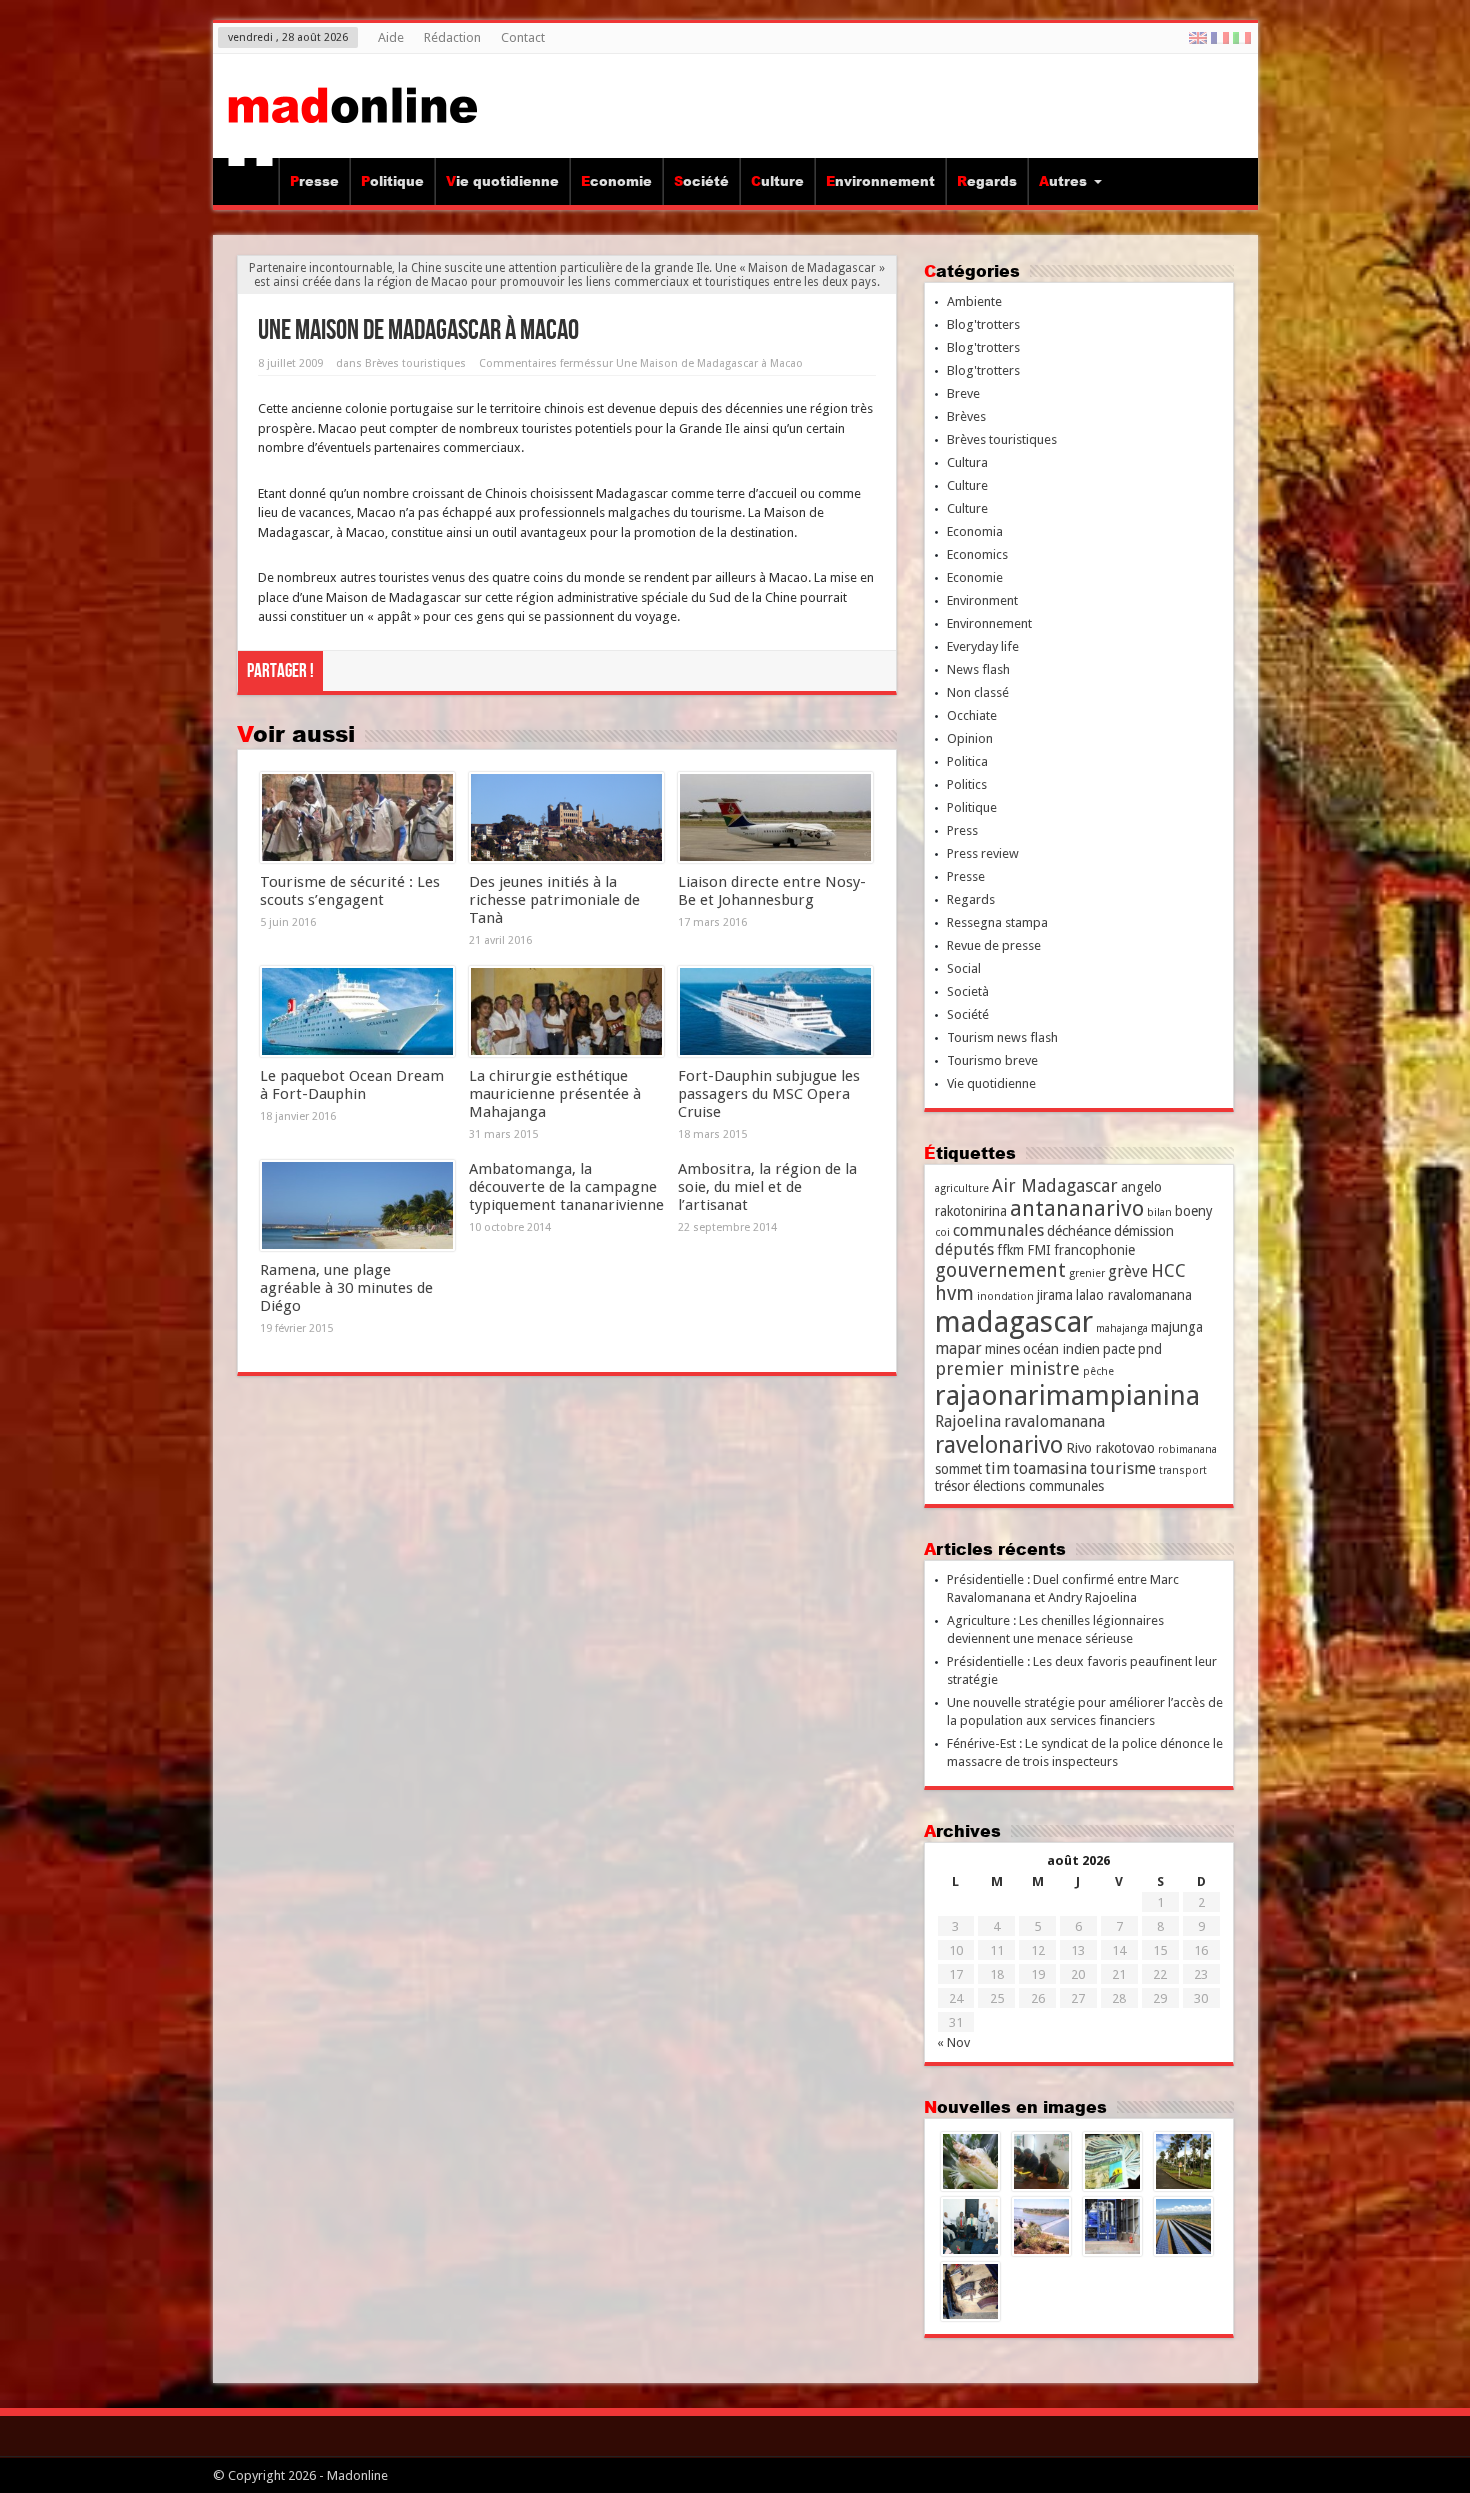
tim (997, 1468)
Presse (314, 181)
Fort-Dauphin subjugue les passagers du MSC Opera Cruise (769, 1094)
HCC (1168, 1270)
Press (962, 830)
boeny (1194, 1211)
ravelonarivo (999, 1445)
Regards (987, 181)
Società (968, 991)
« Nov (953, 2042)
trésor (952, 1486)
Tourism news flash (1002, 1037)
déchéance (1079, 1231)
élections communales (1038, 1486)
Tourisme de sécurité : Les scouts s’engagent (350, 891)
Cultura (967, 462)
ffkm (1010, 1250)
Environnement (880, 181)
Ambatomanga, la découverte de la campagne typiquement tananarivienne (566, 1187)
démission (1144, 1231)
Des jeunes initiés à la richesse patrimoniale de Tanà (554, 900)
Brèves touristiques (415, 363)
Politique (392, 181)
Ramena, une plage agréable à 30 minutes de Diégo (346, 1288)
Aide (391, 37)
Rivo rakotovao (1110, 1448)
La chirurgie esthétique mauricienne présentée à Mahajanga (555, 1094)
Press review (983, 853)
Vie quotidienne (502, 181)
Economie (616, 181)
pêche (1098, 1371)
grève (1128, 1271)
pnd (1150, 1349)
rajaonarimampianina (1067, 1395)
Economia (975, 531)
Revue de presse (994, 945)
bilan (1159, 1212)
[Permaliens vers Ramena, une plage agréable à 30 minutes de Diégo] (357, 1206)
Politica (967, 761)
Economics (977, 554)
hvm (954, 1293)
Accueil (250, 184)
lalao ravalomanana (1134, 1295)
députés (964, 1249)
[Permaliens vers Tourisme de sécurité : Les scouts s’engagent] (357, 818)
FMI (1039, 1250)
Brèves (966, 416)
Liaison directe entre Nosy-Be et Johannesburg (772, 891)
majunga (1177, 1327)
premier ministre (1007, 1368)
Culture (777, 181)
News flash (978, 669)
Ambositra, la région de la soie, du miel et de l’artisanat (767, 1187)
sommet (958, 1469)
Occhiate (972, 715)
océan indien (1061, 1349)
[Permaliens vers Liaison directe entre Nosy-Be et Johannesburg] (775, 818)
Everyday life (983, 646)
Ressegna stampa (997, 922)
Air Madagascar (1055, 1185)
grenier (1087, 1273)
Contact (523, 37)
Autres (1063, 181)
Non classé (978, 692)
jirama (1055, 1295)
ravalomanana (1054, 1421)
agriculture (962, 1188)
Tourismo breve (992, 1060)
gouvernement (1000, 1270)
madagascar (1014, 1322)
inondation (1005, 1296)
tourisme (1123, 1468)
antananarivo (1077, 1208)
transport (1183, 1470)
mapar (958, 1348)
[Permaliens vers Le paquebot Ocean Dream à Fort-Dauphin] (357, 1012)
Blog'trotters (983, 324)
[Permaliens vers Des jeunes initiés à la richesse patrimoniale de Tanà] (566, 818)
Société (701, 181)
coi (942, 1232)
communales (998, 1230)
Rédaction (452, 37)
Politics (967, 784)
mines (1002, 1349)
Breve (963, 393)
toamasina (1050, 1468)
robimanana (1187, 1449)
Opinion (970, 738)
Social (964, 968)
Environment (982, 600)
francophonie (1094, 1250)
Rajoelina (968, 1421)
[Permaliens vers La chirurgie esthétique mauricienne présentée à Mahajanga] (566, 1012)
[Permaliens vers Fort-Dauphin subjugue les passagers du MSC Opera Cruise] (775, 1012)
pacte (1119, 1349)
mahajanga (1122, 1328)
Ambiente (974, 301)
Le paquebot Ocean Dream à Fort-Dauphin (352, 1085)
